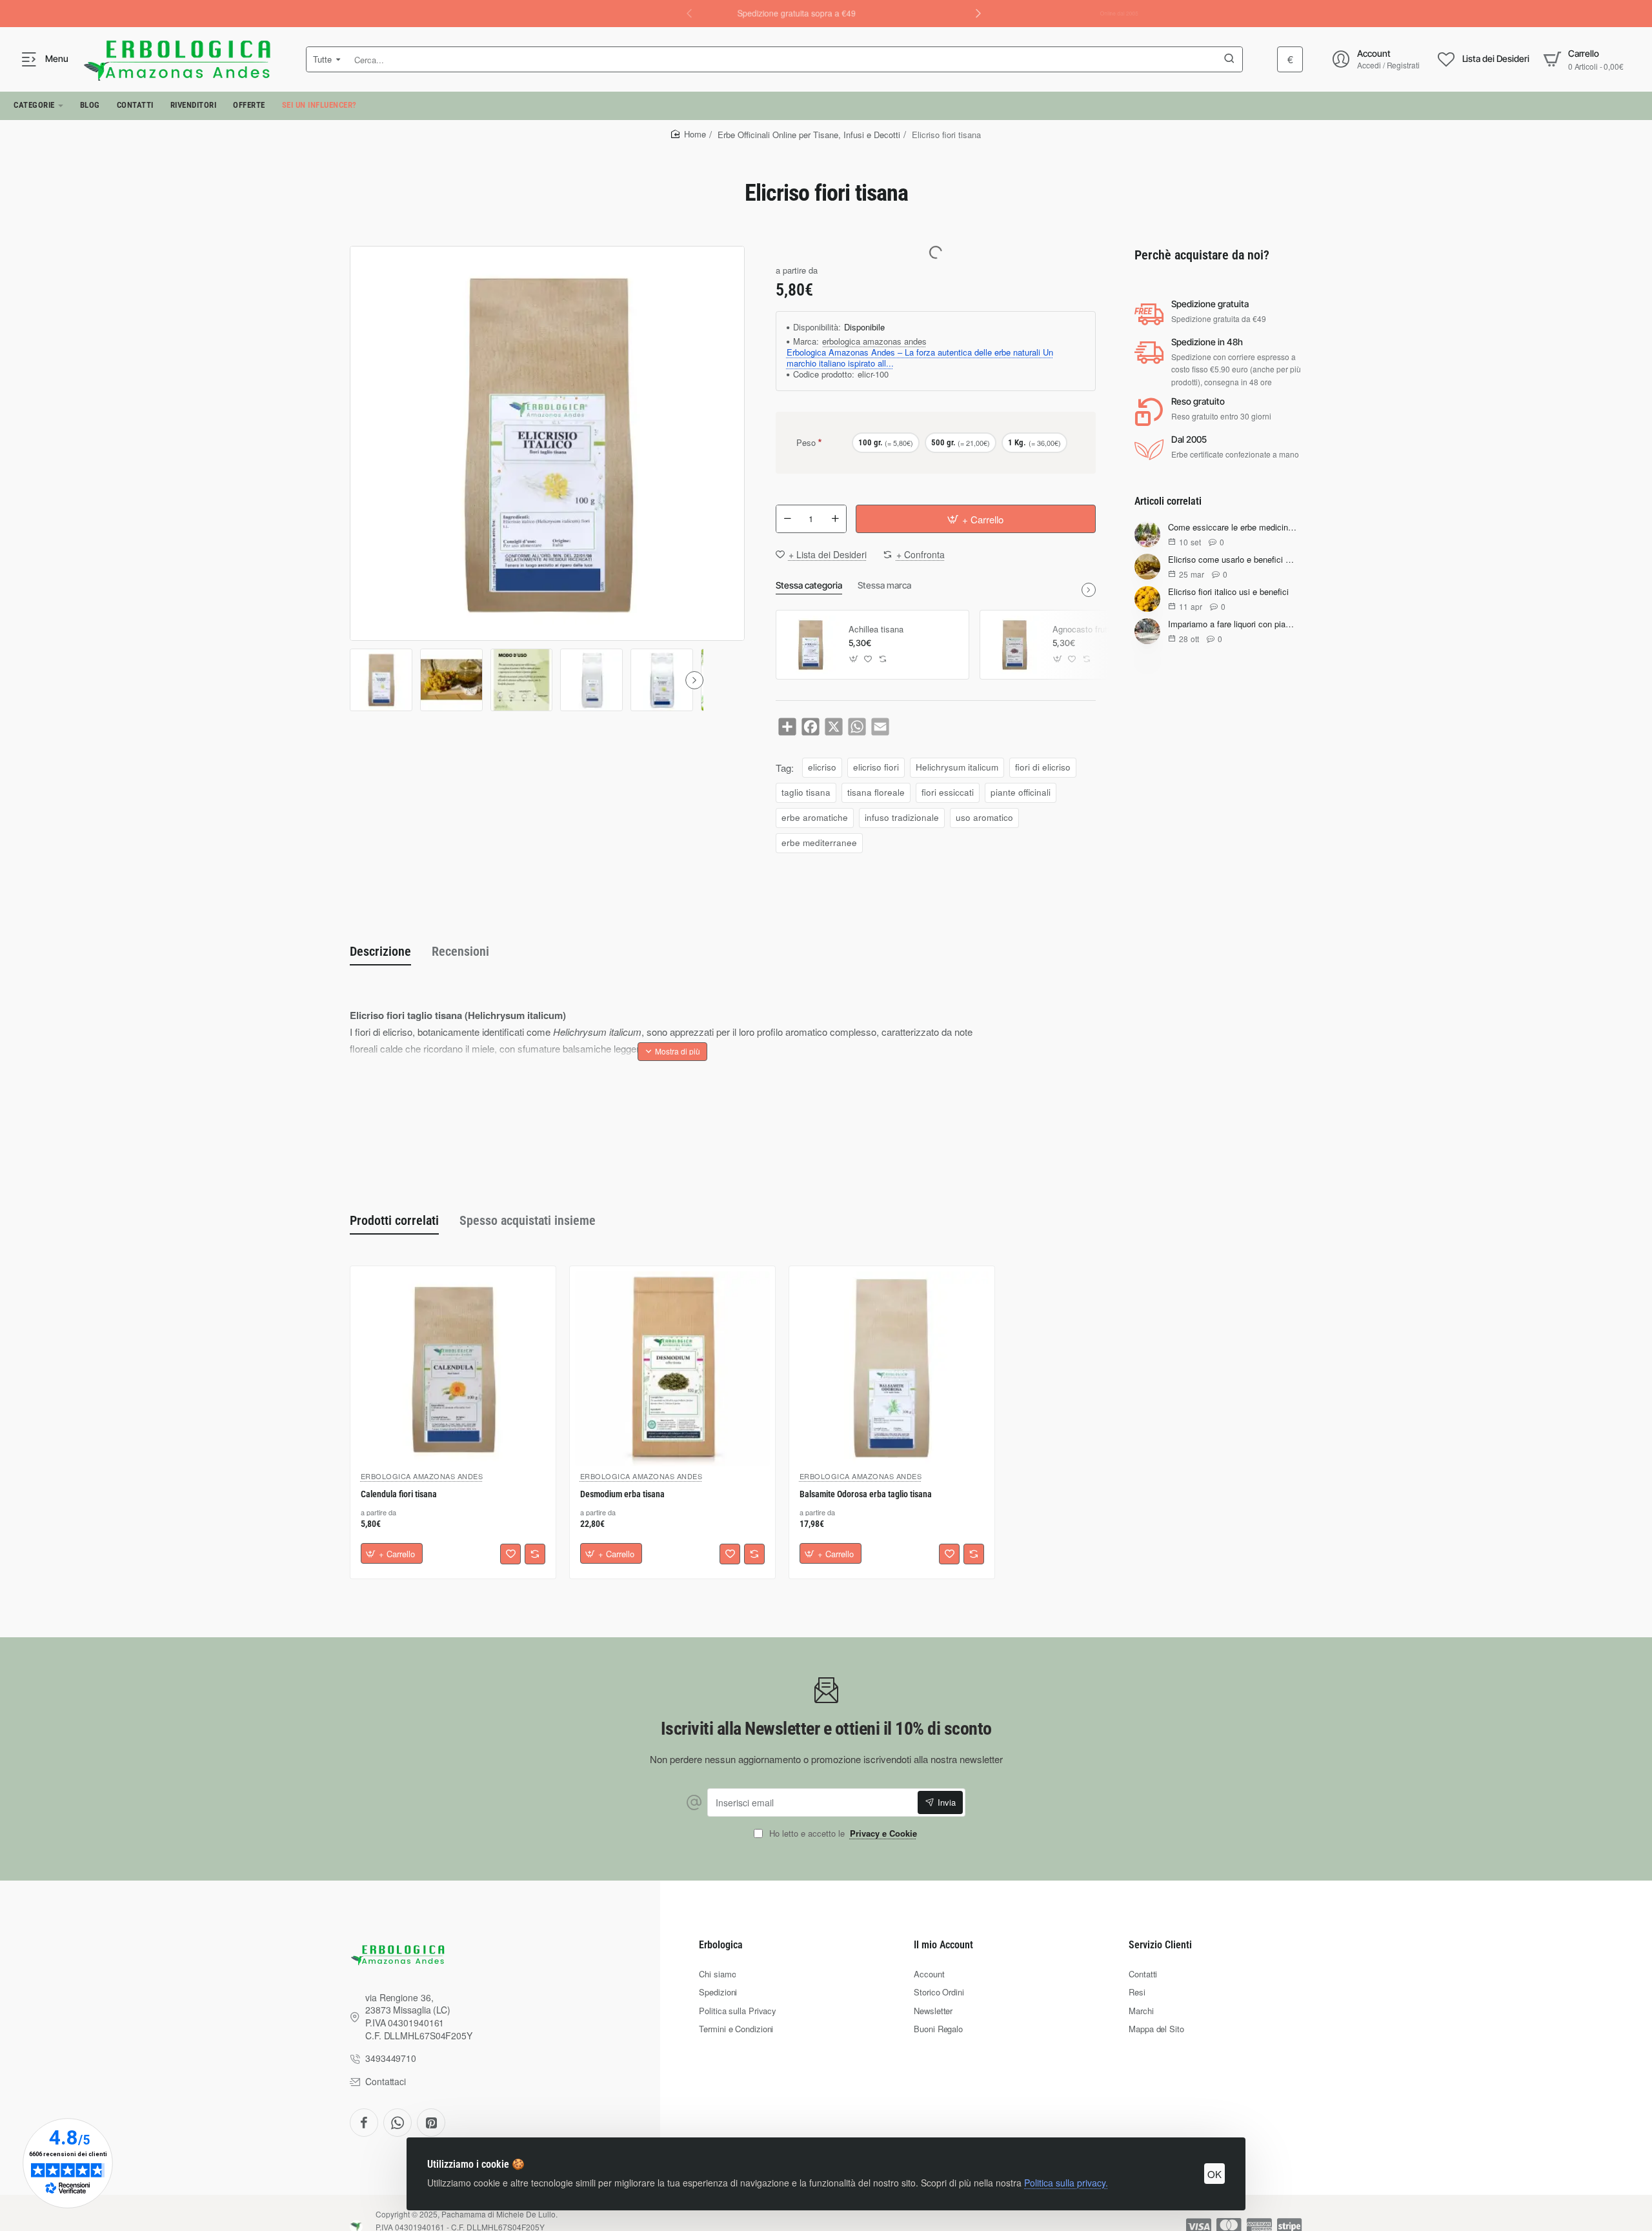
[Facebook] (364, 2123)
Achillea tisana (876, 630)
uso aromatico (984, 817)
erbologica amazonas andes (874, 342)
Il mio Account (943, 1945)
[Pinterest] (431, 2123)
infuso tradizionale (902, 817)
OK (1214, 2174)
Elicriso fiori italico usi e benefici (1228, 593)
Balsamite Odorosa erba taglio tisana (866, 1495)
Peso (806, 442)
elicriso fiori (876, 767)
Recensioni (460, 951)
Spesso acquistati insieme (528, 1220)
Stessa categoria (809, 585)
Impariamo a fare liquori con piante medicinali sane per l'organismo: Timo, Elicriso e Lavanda (1233, 625)
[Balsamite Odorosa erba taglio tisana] (892, 1369)
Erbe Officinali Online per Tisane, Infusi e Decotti (809, 135)
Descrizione (380, 951)
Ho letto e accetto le (842, 1834)
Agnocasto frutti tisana (1095, 630)
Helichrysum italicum (957, 767)
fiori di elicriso (1043, 767)
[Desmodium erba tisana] (672, 1369)
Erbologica (721, 1945)
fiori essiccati (948, 792)
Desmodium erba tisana (622, 1495)
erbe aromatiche (815, 817)
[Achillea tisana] (811, 645)
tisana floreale (876, 792)
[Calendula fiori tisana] (453, 1369)
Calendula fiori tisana (399, 1495)
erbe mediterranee (819, 843)
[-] (787, 519)
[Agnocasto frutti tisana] (1014, 645)
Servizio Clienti (1160, 1945)
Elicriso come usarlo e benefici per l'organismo (1233, 560)
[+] (835, 519)
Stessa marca (884, 585)
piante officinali (1021, 792)
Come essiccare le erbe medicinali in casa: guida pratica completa (1233, 528)
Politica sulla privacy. (1066, 2183)
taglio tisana (806, 792)
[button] (978, 13)
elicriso (822, 767)
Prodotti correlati (394, 1220)
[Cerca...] (1229, 59)
